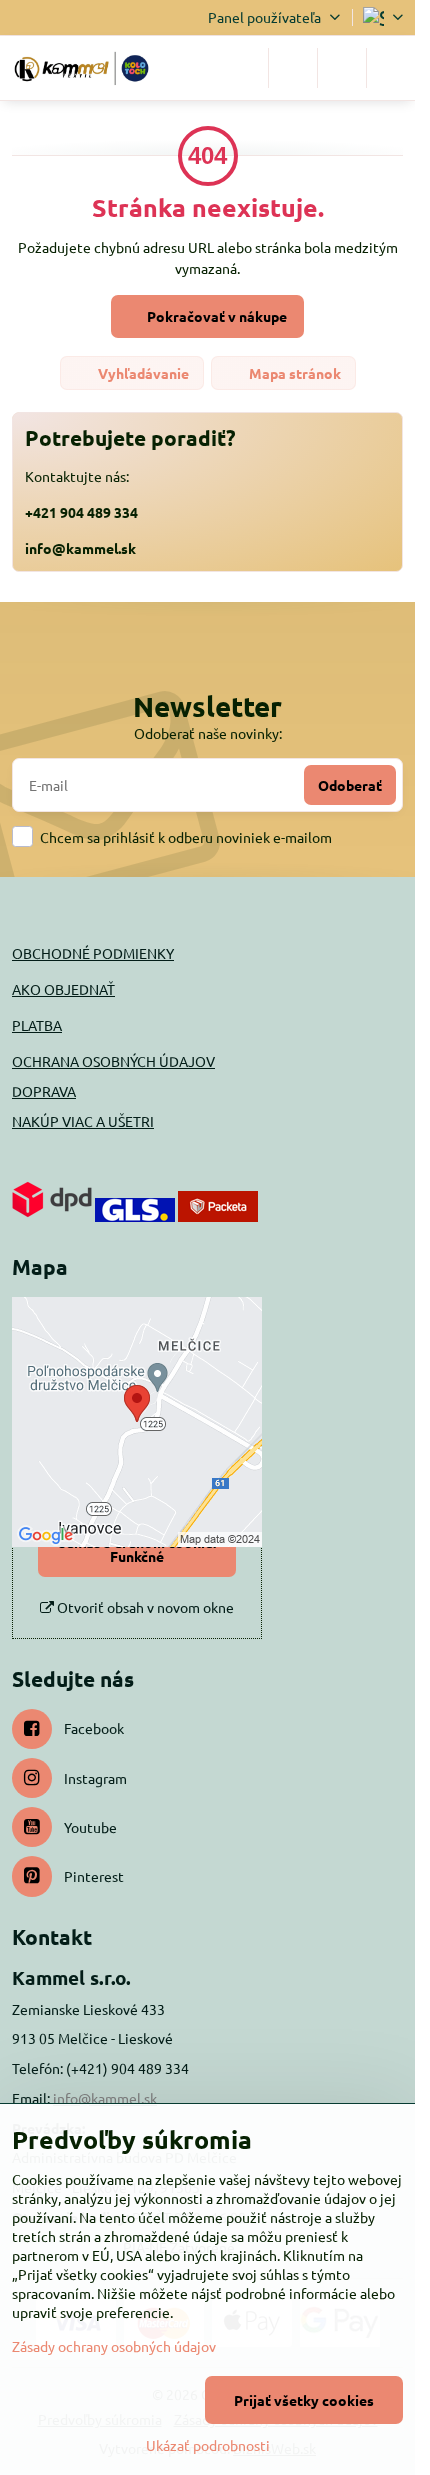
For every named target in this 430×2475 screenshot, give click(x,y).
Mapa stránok (293, 373)
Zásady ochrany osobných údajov (114, 2346)
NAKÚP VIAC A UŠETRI (83, 1121)
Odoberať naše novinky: (208, 733)
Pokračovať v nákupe (215, 316)
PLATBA (37, 1025)
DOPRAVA (44, 1091)
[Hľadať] (293, 68)
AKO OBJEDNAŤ (63, 989)
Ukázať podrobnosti (208, 2445)
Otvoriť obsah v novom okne (144, 1607)
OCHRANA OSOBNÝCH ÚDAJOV (113, 1061)
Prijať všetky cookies (304, 2400)
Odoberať (350, 785)
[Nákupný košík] (342, 68)
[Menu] (391, 68)
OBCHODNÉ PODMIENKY (93, 953)
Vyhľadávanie (142, 373)
